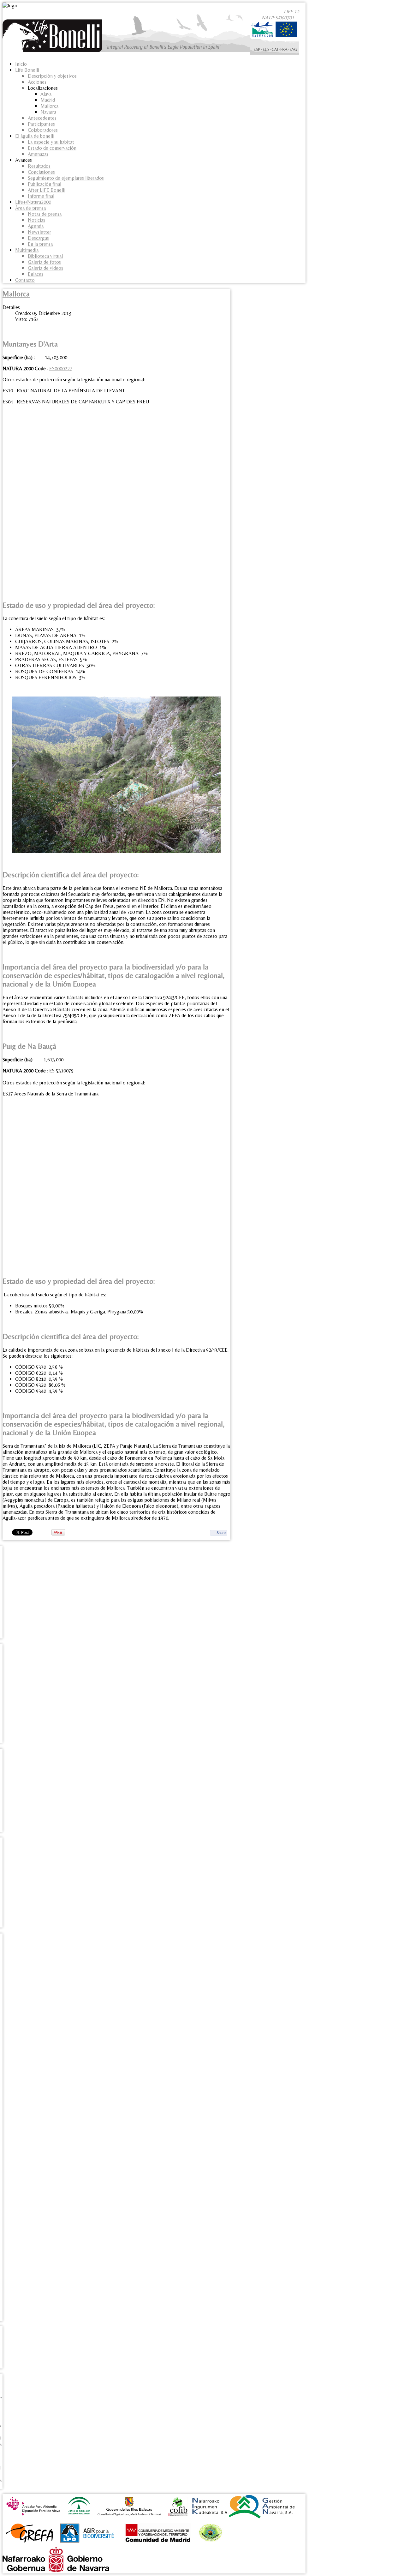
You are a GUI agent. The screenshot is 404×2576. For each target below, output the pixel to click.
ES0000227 (61, 368)
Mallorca (16, 294)
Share (221, 1533)
